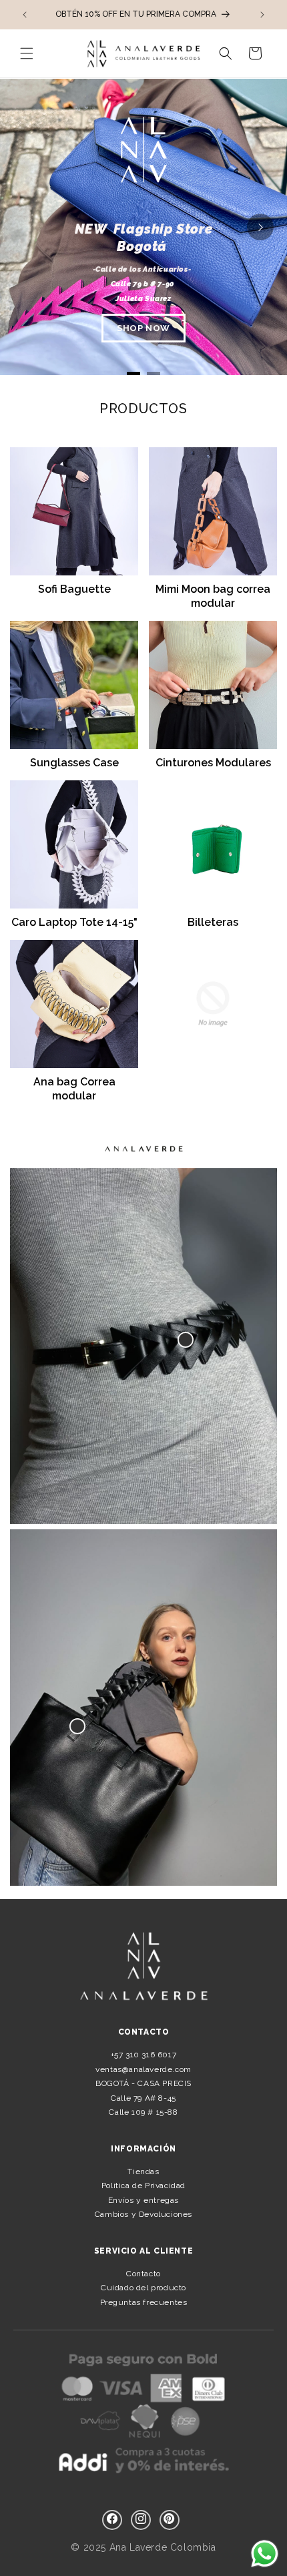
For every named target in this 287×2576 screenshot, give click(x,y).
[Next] (260, 227)
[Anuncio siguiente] (262, 15)
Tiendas (143, 2171)
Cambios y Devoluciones (143, 2214)
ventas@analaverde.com (143, 2069)
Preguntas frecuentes (144, 2302)
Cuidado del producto (143, 2288)
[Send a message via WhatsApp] (265, 2554)
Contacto (143, 2274)
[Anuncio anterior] (25, 15)
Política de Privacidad (143, 2185)
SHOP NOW (143, 328)
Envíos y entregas (143, 2200)
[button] (27, 53)
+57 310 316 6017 (144, 2055)
